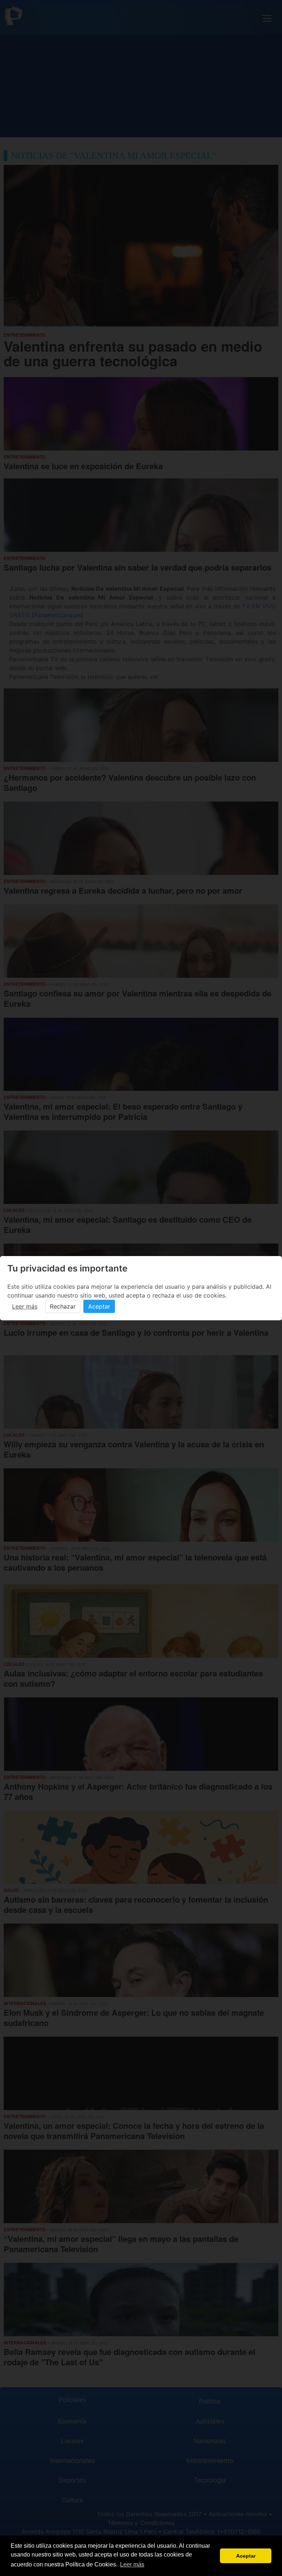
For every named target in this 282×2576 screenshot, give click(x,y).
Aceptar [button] (246, 2556)
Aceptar (99, 1306)
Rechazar (63, 1306)
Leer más (25, 1306)
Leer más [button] (132, 2564)
